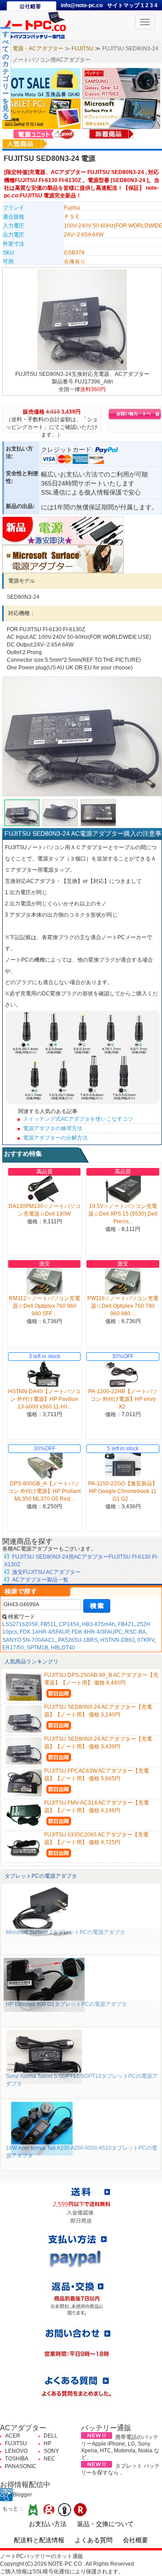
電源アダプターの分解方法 (55, 1138)
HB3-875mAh (99, 1624)
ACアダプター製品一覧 (40, 1580)
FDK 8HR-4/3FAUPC (97, 1632)
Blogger (22, 2495)
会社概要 (135, 2540)
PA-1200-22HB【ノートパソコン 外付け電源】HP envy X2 (123, 1399)
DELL (51, 2436)
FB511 (48, 1624)
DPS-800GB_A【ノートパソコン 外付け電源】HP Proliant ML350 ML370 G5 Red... (44, 1491)
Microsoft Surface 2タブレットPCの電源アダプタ (65, 1932)
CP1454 (69, 1624)
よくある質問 (94, 2540)
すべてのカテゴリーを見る (6, 75)
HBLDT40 (63, 1648)
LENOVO (16, 2451)
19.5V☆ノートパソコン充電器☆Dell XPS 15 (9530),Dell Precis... (123, 1214)
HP (47, 2443)
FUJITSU (83, 49)
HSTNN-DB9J (117, 1640)
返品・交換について (105, 2524)
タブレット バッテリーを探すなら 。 (120, 2469)
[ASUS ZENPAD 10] (42, 113)
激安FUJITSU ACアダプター (46, 1572)
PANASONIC (21, 2466)
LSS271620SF (20, 1624)
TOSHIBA (17, 2459)
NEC (49, 2459)
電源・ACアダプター (38, 49)
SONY (51, 2451)
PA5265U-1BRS (78, 1640)
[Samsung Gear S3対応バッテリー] (121, 83)
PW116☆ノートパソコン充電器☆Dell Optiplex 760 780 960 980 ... (123, 1306)
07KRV (146, 1640)
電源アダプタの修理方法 (53, 1128)
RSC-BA (135, 1632)
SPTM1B (37, 1648)
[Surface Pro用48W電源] (63, 558)
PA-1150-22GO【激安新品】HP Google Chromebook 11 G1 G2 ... (123, 1491)
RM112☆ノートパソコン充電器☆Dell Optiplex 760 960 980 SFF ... (45, 1306)
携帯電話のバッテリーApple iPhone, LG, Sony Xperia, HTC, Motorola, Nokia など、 (120, 2447)
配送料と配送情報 (39, 2540)
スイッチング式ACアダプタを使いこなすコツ (78, 1119)
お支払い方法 (48, 2524)
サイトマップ (124, 5)
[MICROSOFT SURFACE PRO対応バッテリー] (121, 113)
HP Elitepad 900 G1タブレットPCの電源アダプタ (66, 2004)
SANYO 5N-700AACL (29, 1640)
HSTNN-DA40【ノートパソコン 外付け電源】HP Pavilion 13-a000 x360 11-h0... (44, 1399)
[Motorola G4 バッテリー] (42, 83)
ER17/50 (13, 1648)
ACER (13, 2436)
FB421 (126, 1624)
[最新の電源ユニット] (45, 134)
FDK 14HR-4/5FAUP (44, 1632)
